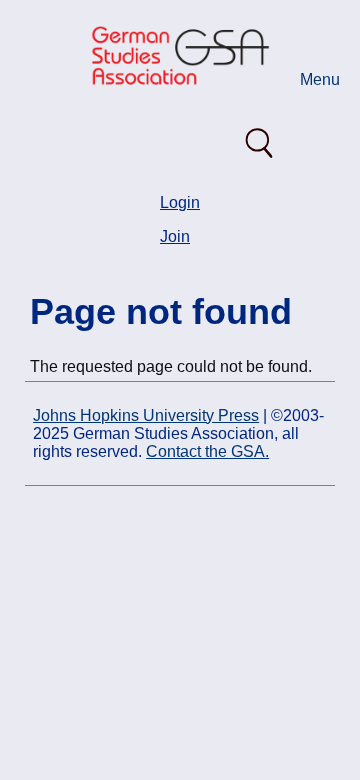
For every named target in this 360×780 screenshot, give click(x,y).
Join (175, 236)
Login (180, 202)
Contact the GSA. (207, 451)
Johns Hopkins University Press (146, 415)
